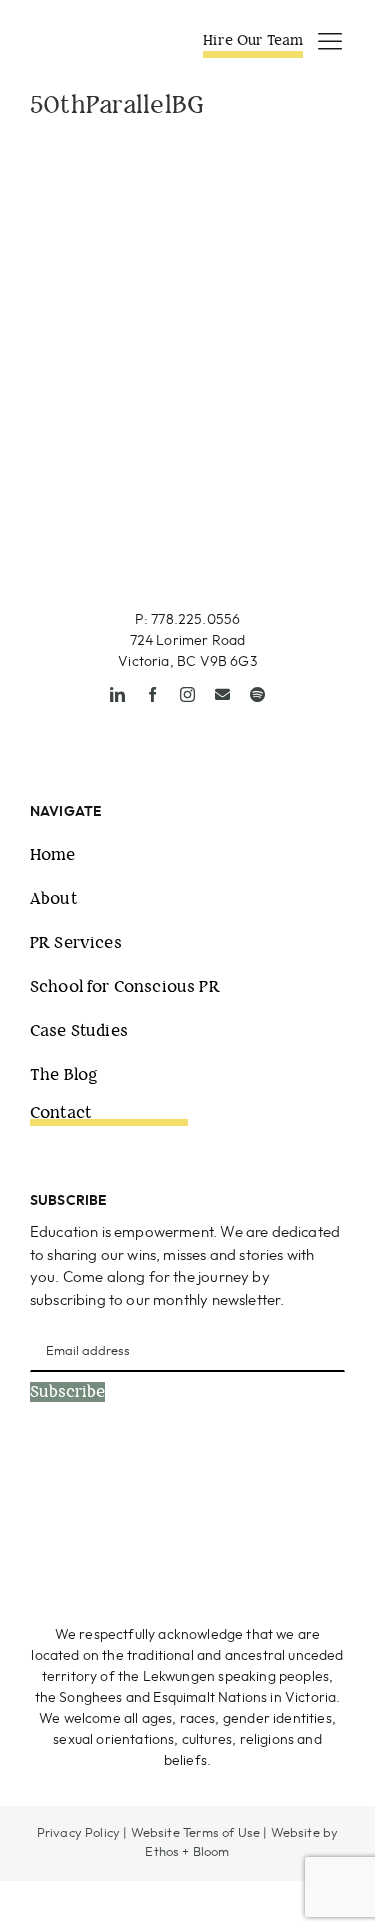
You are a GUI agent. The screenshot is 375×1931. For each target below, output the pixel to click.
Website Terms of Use (195, 1833)
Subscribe (67, 1392)
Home (53, 854)
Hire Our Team (253, 40)
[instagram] (187, 694)
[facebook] (152, 694)
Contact (60, 1112)
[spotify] (257, 694)
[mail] (222, 694)
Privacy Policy (78, 1833)
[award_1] (102, 1488)
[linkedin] (117, 694)
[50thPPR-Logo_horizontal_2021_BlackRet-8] (91, 39)
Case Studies (79, 1030)
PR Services (76, 942)
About (53, 898)
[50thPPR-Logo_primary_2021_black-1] (187, 471)
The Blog (64, 1074)
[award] (276, 1488)
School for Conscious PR (125, 986)
